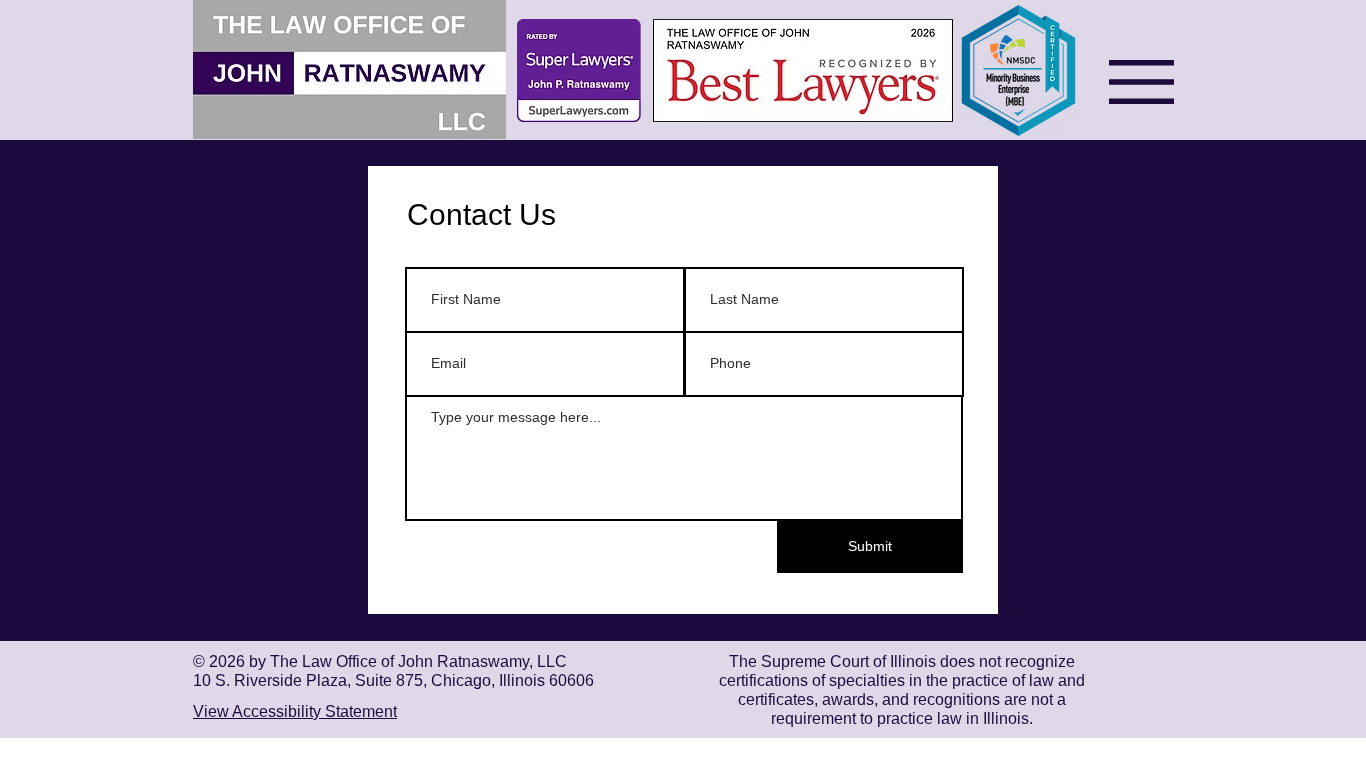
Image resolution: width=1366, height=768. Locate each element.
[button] (1141, 82)
